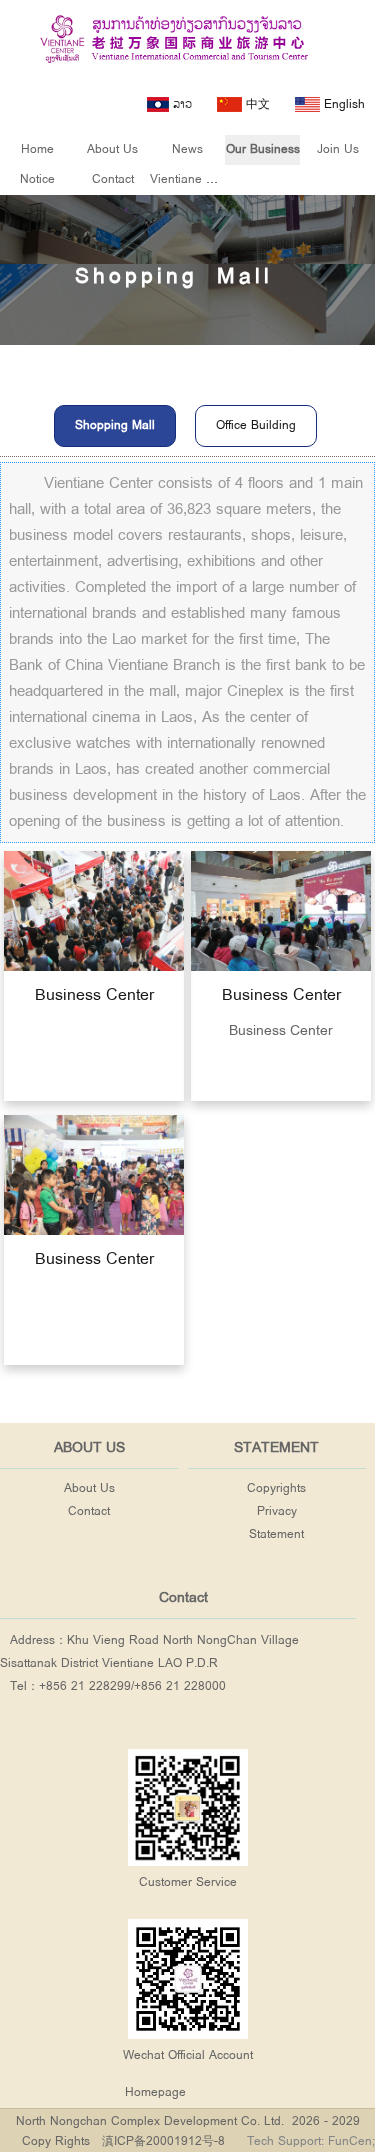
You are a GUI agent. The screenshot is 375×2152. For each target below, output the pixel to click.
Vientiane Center (196, 179)
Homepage (155, 2092)
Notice (37, 179)
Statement (276, 1534)
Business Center (93, 994)
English (342, 104)
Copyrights (276, 1488)
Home (37, 149)
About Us (112, 149)
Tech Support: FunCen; (311, 2141)
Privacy (277, 1511)
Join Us (338, 149)
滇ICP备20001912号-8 (163, 2141)
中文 (256, 104)
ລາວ (180, 104)
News (187, 149)
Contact (113, 179)
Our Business (263, 149)
